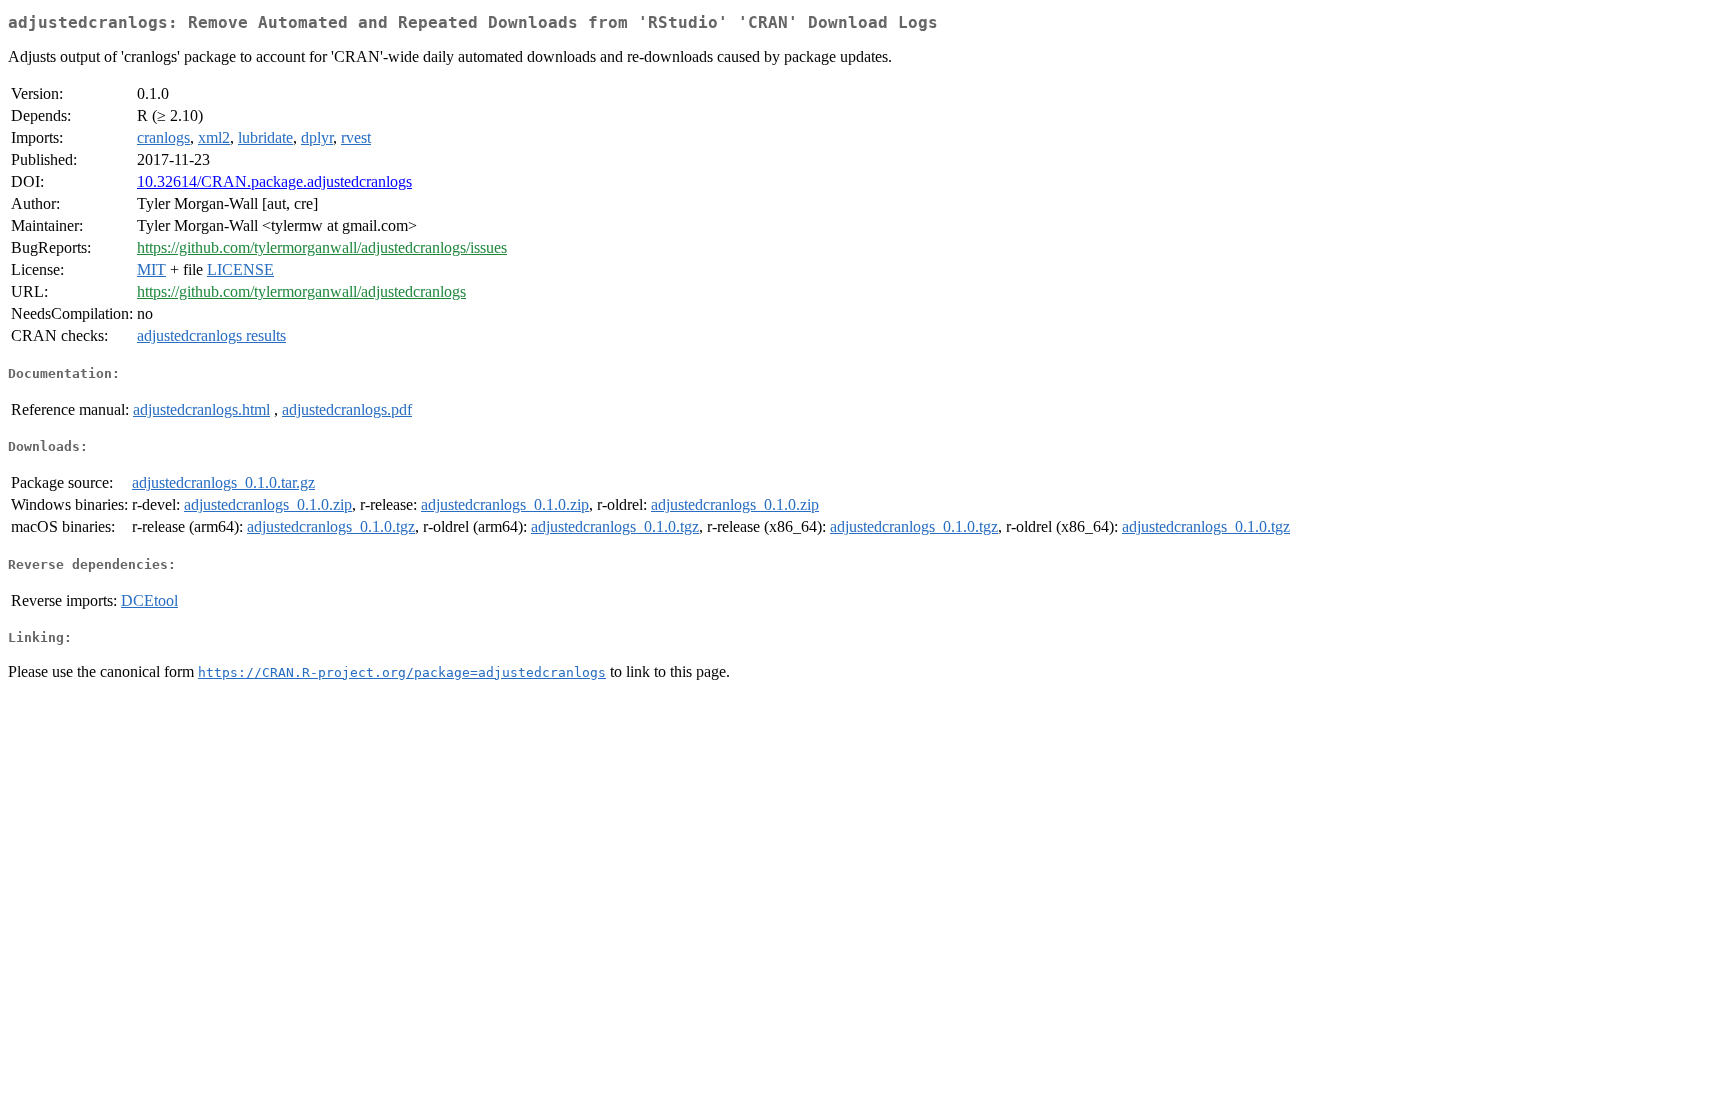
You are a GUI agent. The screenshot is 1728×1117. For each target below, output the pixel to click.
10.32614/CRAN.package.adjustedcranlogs (274, 181)
